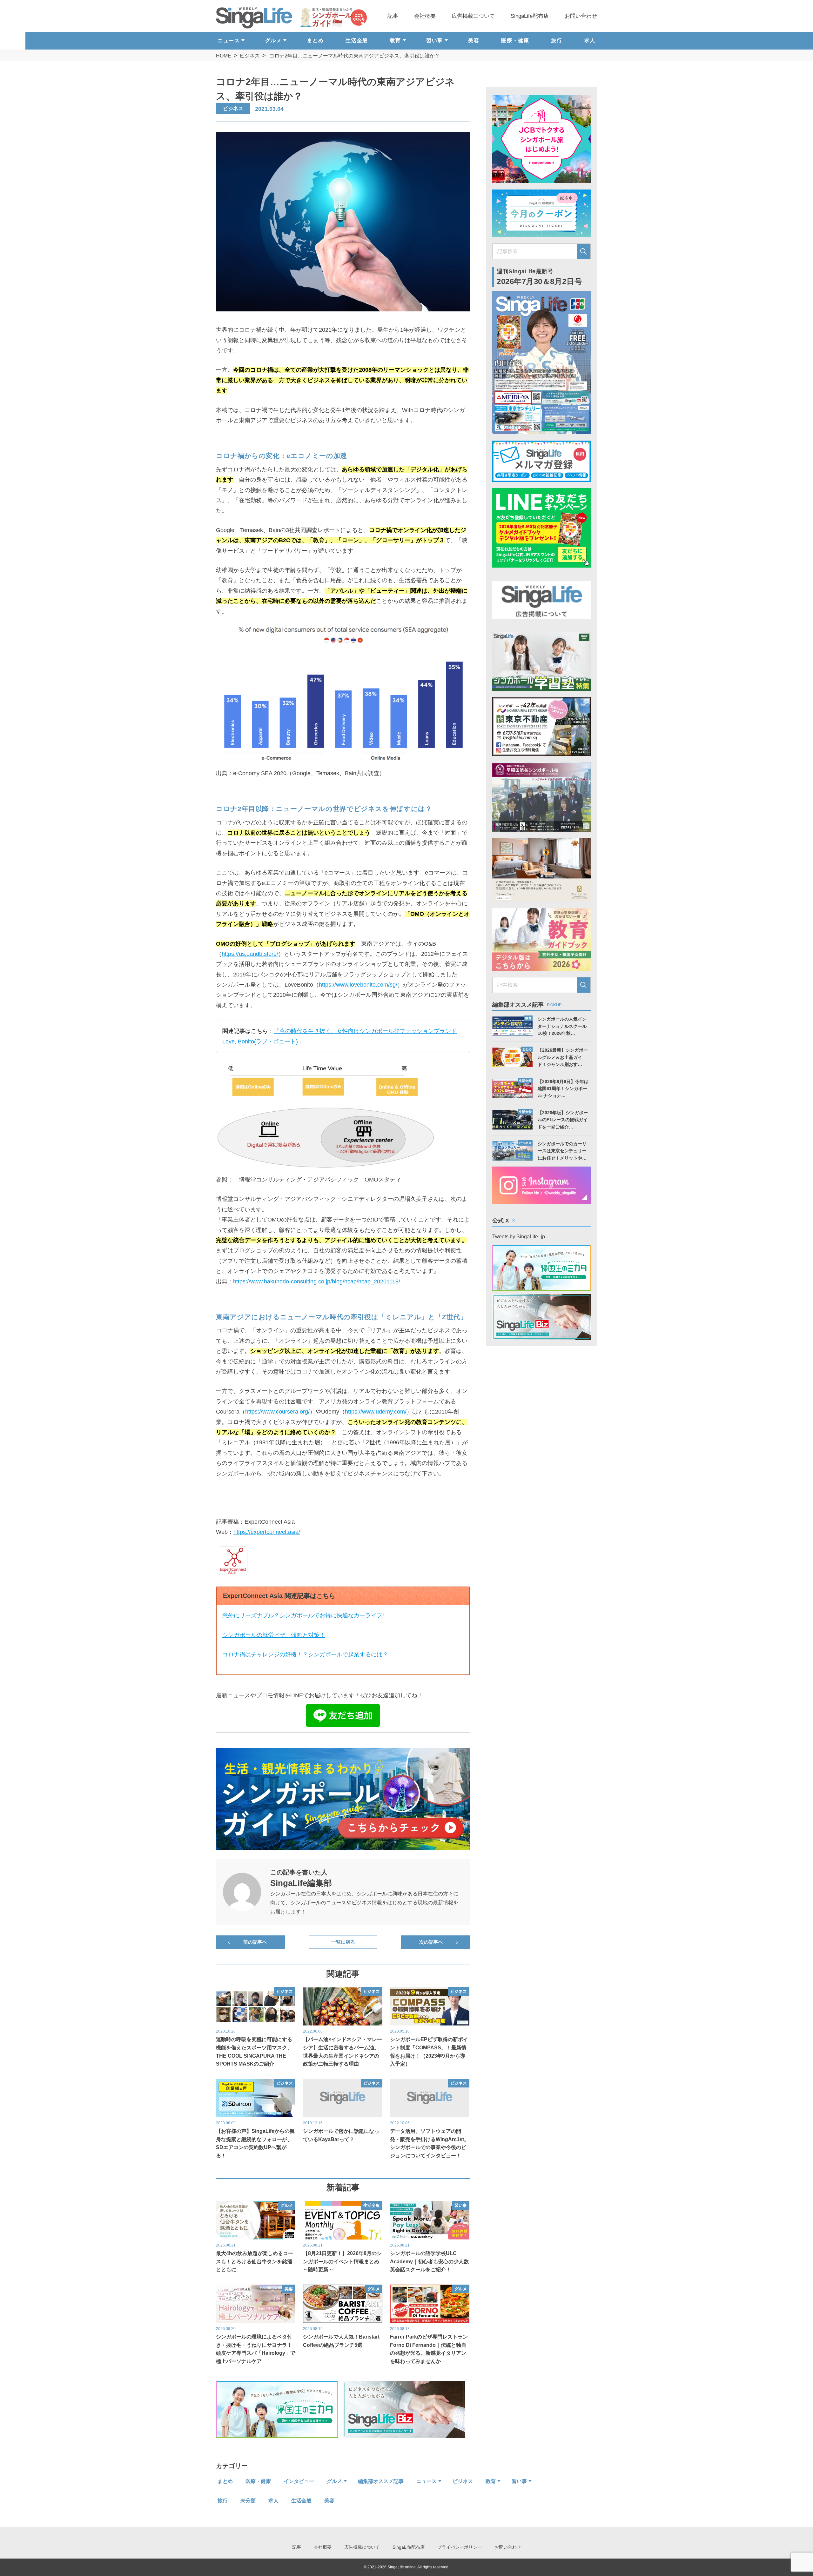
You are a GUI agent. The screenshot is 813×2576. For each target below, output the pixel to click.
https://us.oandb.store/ (250, 954)
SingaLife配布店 (530, 16)
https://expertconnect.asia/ (267, 1532)
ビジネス (250, 56)
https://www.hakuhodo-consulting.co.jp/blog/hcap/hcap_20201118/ (317, 1281)
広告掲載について (473, 16)
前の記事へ (255, 1942)
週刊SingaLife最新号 (539, 277)
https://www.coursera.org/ (277, 1412)
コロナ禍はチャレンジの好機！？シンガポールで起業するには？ (305, 1654)
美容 (474, 40)
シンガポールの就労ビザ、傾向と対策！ (274, 1635)
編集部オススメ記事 (381, 2481)
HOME (224, 56)
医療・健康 (515, 40)
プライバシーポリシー (460, 2547)
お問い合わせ (581, 16)
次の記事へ (431, 1942)
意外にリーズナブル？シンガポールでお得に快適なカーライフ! (303, 1615)
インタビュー (299, 2481)
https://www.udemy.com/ (376, 1412)
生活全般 (357, 40)
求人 (590, 40)
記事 (393, 16)
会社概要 (425, 16)
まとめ (315, 40)
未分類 (248, 2501)
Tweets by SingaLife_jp (519, 1237)
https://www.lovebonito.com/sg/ (358, 985)
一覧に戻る (343, 1942)
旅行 (557, 40)
